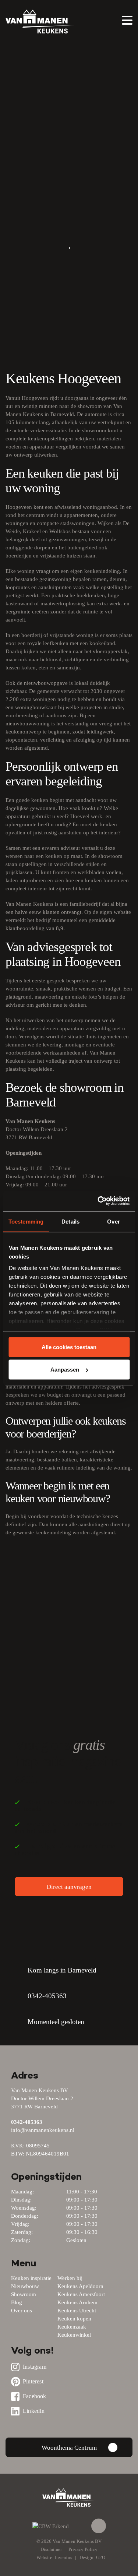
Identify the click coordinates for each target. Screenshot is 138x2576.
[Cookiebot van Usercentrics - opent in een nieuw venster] (98, 1201)
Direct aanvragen (69, 1887)
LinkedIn (34, 2411)
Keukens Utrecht (77, 2311)
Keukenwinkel (74, 2335)
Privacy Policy (83, 2549)
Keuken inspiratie (31, 2278)
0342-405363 (47, 1996)
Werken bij (70, 2278)
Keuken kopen (74, 2319)
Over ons (22, 2311)
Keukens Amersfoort (81, 2294)
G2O (101, 2557)
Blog (17, 2302)
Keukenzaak (72, 2327)
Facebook (35, 2396)
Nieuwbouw (25, 2286)
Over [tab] (113, 1221)
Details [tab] (70, 1221)
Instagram (35, 2367)
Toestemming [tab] (26, 1221)
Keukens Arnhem (77, 2302)
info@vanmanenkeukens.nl (43, 2130)
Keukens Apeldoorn (80, 2286)
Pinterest (33, 2381)
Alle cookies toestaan (69, 1347)
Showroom (24, 2294)
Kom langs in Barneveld (62, 1970)
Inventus (63, 2557)
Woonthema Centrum (69, 2448)
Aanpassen (65, 1370)
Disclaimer (51, 2549)
